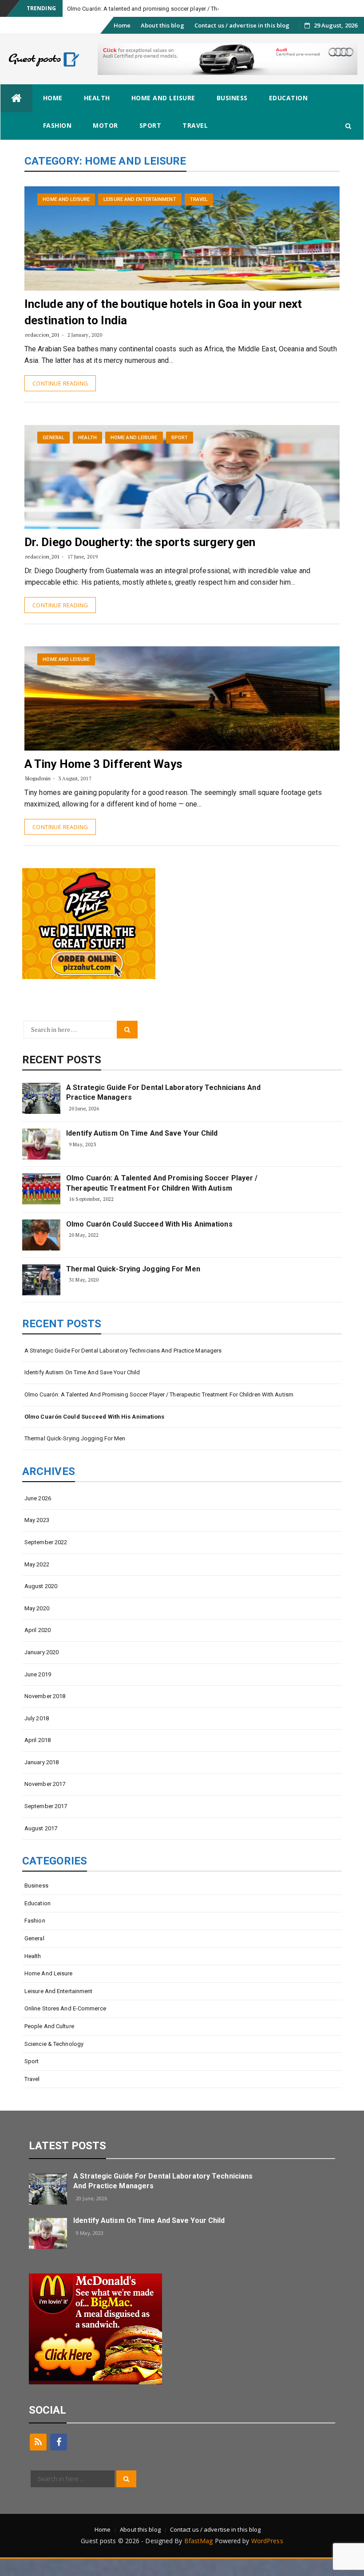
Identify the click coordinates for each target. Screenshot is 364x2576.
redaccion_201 (42, 352)
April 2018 (38, 1757)
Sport (150, 143)
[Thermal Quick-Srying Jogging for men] (41, 1297)
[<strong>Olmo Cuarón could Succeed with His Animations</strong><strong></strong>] (41, 1252)
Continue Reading (60, 401)
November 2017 (45, 1801)
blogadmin (38, 796)
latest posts (67, 2163)
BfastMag (199, 2558)
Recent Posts (62, 1077)
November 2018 (45, 1713)
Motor (105, 143)
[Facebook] (59, 2459)
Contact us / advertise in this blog (242, 43)
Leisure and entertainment (140, 217)
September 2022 (46, 1559)
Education (289, 115)
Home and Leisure (163, 115)
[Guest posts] (16, 116)
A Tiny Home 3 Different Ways (103, 781)
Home (122, 43)
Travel (195, 143)
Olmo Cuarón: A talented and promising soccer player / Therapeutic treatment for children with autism (162, 1200)
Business (232, 115)
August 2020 (41, 1603)
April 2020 (38, 1647)
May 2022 (37, 1582)
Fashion (57, 143)
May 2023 (37, 1537)
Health (97, 115)
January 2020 (42, 1669)
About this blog (162, 43)
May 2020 (37, 1626)
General (53, 455)
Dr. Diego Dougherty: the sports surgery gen (140, 559)
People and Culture (49, 2043)
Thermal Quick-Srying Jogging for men (133, 1286)
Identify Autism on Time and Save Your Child (142, 1150)
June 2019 (38, 1692)
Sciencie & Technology (54, 2061)
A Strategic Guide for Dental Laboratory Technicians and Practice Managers (163, 1110)
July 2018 (37, 1736)
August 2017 (41, 1846)
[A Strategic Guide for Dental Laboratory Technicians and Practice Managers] (41, 1116)
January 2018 (42, 1780)
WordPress (267, 2558)
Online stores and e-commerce (65, 2026)
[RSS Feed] (38, 2459)
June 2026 (38, 1516)
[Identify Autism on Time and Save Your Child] (41, 1161)
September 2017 (46, 1823)
